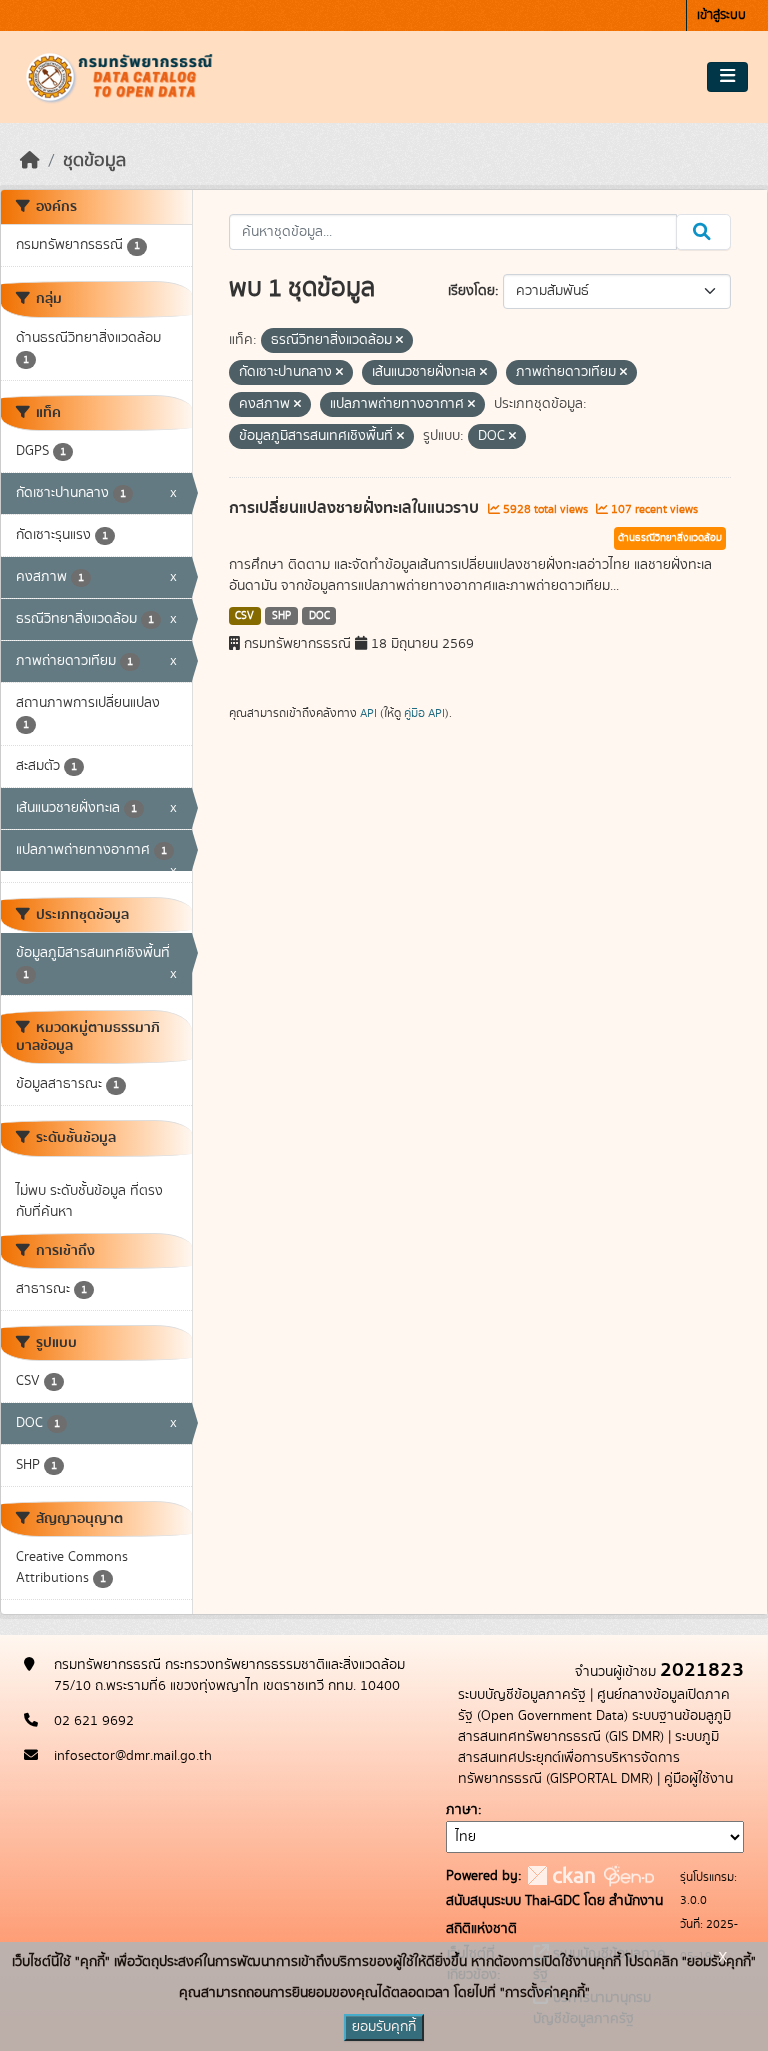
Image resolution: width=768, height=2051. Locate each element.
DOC (319, 616)
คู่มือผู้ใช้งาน (698, 1779)
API (368, 713)
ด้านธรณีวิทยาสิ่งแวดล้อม (670, 538)
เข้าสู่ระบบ (721, 15)
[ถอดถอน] (399, 341)
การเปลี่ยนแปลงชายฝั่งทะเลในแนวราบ (356, 508)
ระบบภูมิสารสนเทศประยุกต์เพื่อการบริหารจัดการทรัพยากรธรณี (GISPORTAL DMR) (588, 1758)
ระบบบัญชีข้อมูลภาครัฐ (522, 1695)
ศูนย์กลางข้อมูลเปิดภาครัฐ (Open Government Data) (594, 1705)
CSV (244, 616)
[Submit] (703, 232)
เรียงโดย (471, 291)
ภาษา (462, 1810)
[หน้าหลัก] (30, 161)
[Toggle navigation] (727, 77)
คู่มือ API (424, 713)
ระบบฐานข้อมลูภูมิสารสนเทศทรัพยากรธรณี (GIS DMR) (594, 1726)
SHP (281, 616)
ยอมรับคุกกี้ (384, 2027)
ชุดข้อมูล (94, 161)
